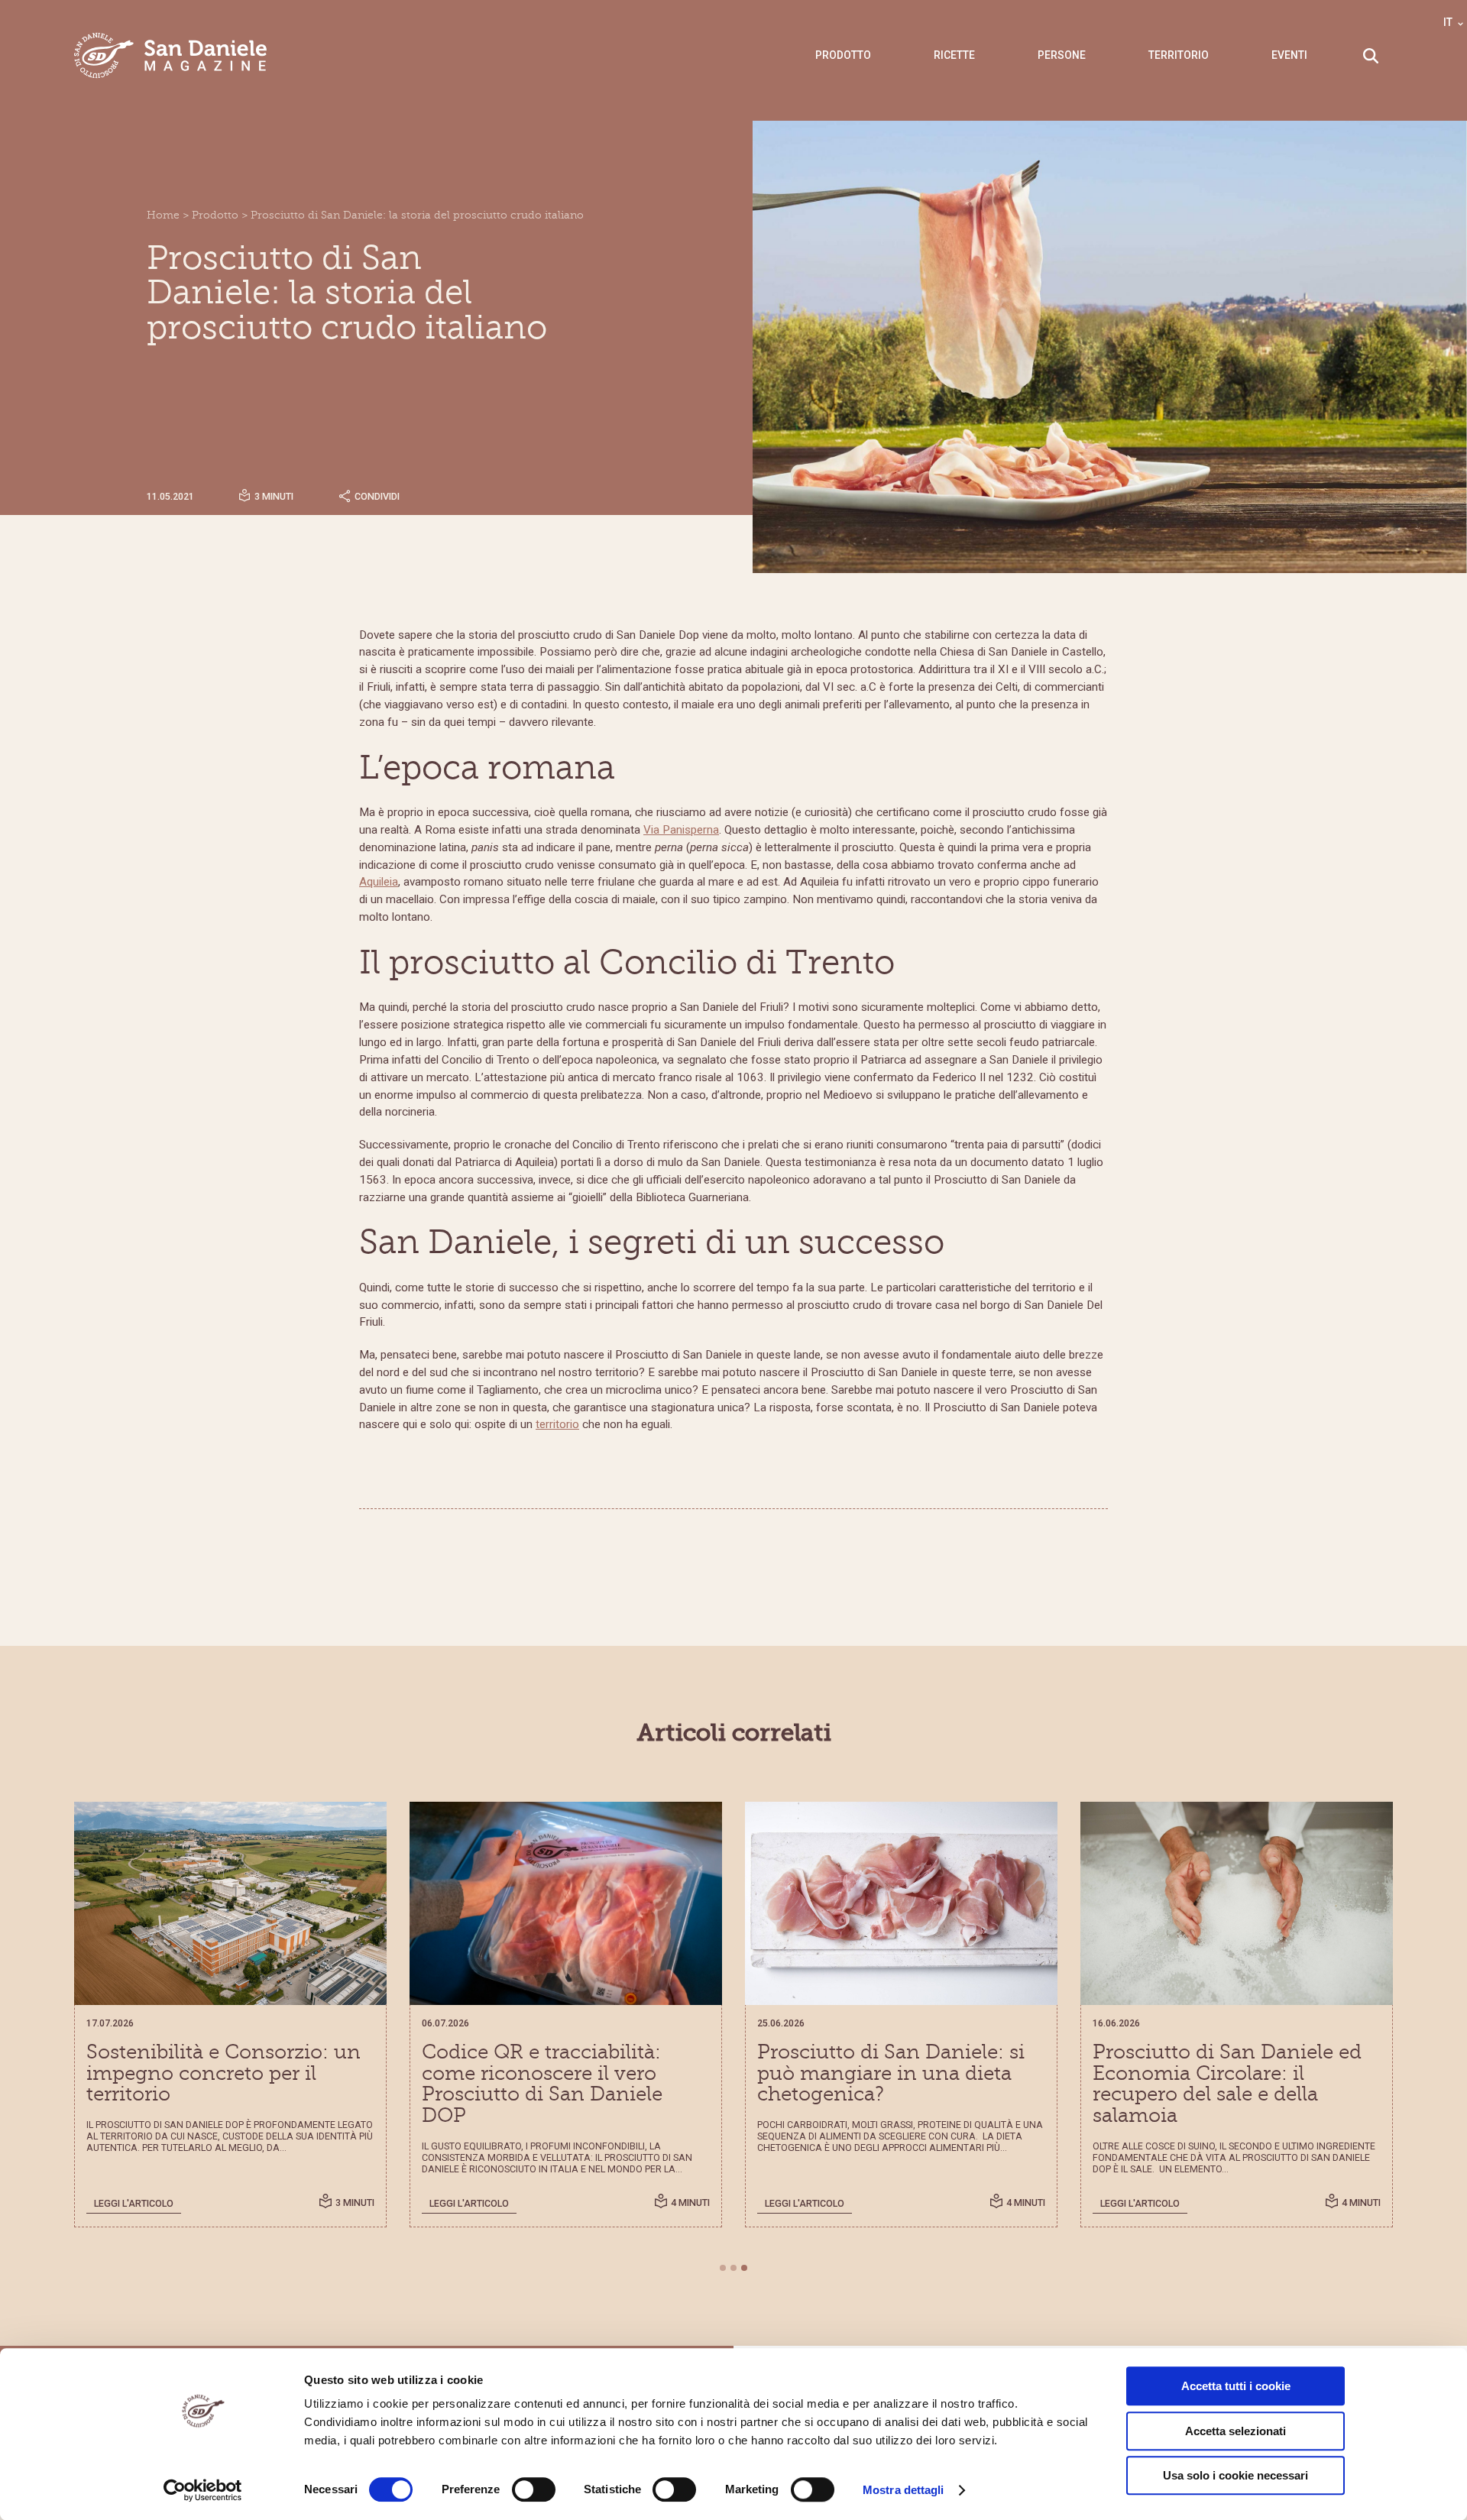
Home (163, 215)
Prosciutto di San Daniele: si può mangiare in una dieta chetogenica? (891, 2073)
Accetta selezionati (1235, 2431)
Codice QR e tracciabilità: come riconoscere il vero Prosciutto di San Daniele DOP (542, 2084)
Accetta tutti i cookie (1236, 2386)
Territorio (1179, 55)
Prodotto (843, 55)
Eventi (1289, 55)
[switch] (534, 2489)
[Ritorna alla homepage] (171, 55)
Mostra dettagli (904, 2490)
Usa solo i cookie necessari (1235, 2475)
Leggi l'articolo (134, 2203)
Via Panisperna (681, 830)
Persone (1062, 55)
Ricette (954, 55)
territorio (557, 1424)
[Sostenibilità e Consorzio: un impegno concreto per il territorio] (230, 1903)
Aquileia (379, 882)
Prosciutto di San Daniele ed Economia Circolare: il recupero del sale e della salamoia (1227, 2084)
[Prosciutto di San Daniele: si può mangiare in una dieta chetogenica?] (901, 1903)
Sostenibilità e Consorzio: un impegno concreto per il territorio (223, 2073)
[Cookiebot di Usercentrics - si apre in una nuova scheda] (203, 2490)
